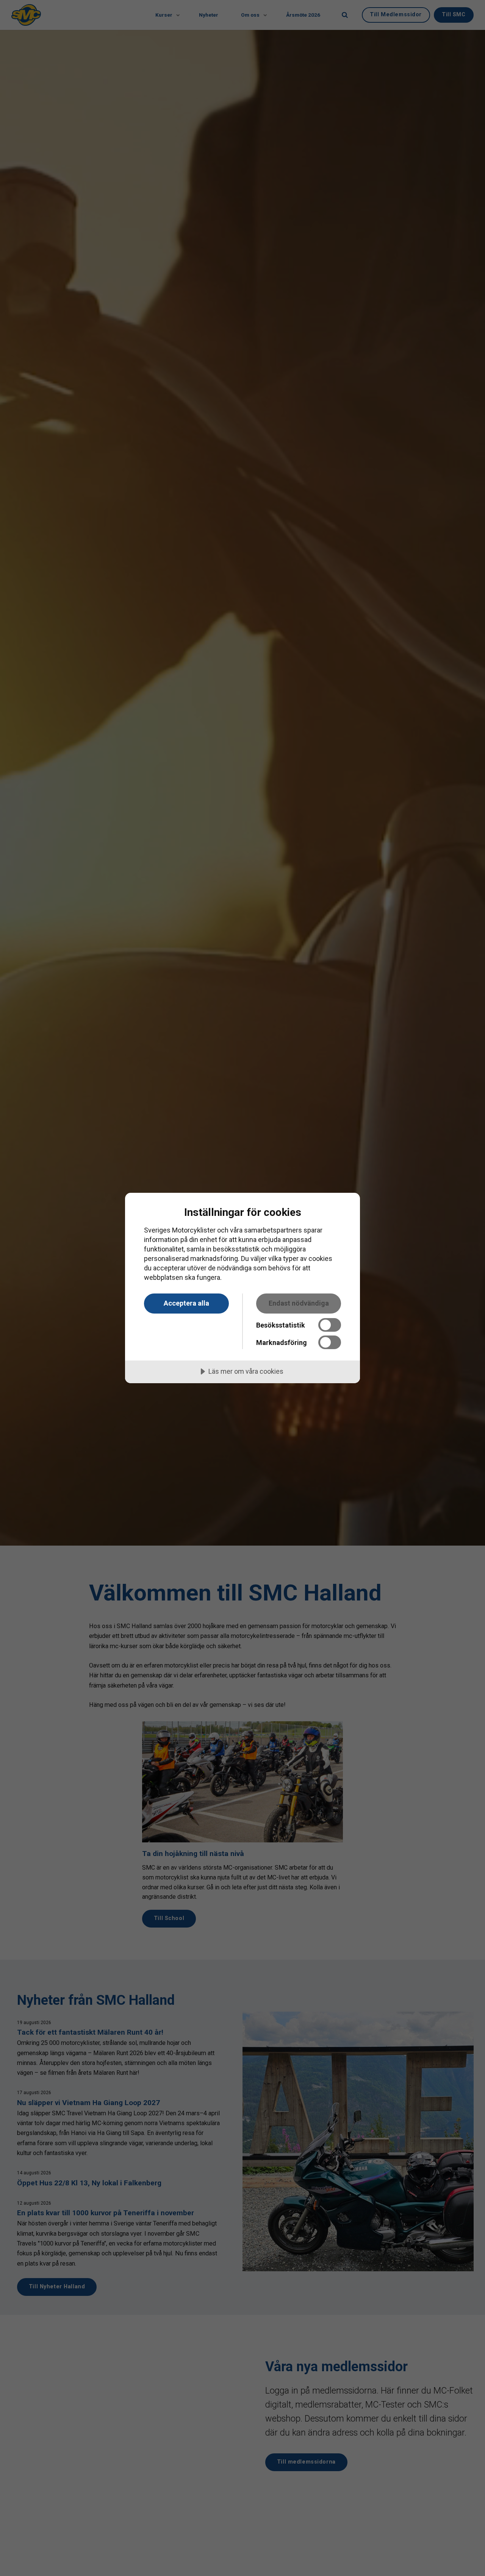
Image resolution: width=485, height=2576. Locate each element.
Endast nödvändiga (299, 1303)
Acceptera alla (186, 1303)
